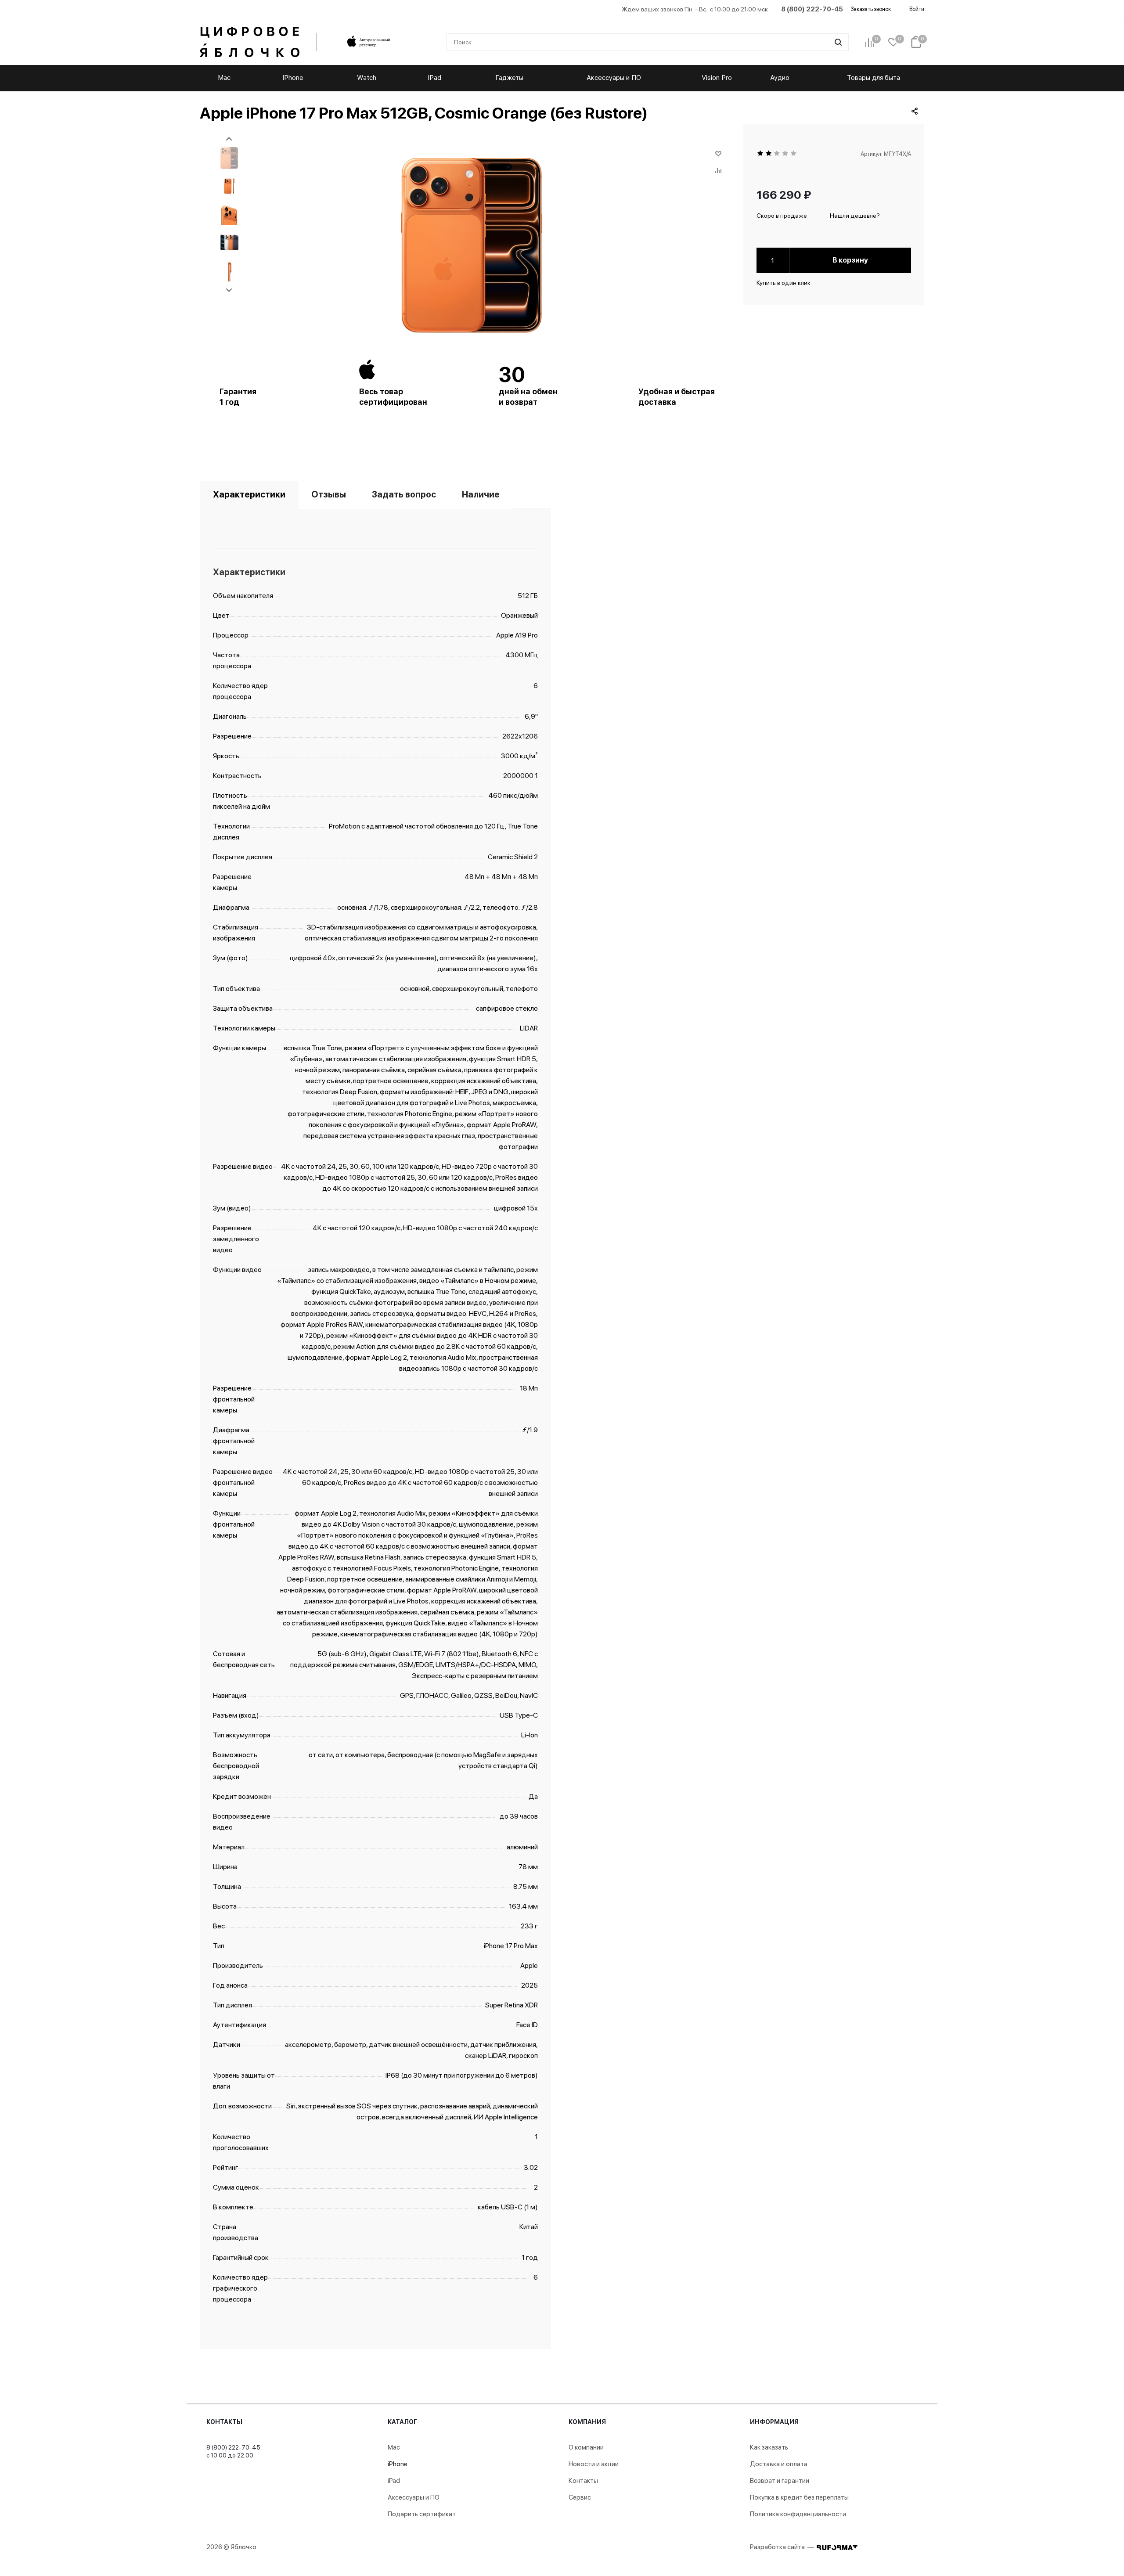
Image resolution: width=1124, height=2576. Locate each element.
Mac (394, 2447)
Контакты (224, 2422)
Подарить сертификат (422, 2514)
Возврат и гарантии (780, 2481)
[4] (786, 154)
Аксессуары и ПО (414, 2497)
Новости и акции (594, 2464)
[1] (761, 154)
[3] (777, 154)
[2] (769, 154)
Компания (587, 2422)
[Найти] (838, 42)
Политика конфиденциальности (798, 2514)
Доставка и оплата (779, 2464)
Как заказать (769, 2447)
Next (229, 290)
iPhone (398, 2464)
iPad (394, 2481)
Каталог (402, 2422)
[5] (794, 154)
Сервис (580, 2497)
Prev (229, 139)
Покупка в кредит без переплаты (799, 2497)
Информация (774, 2422)
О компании (586, 2447)
